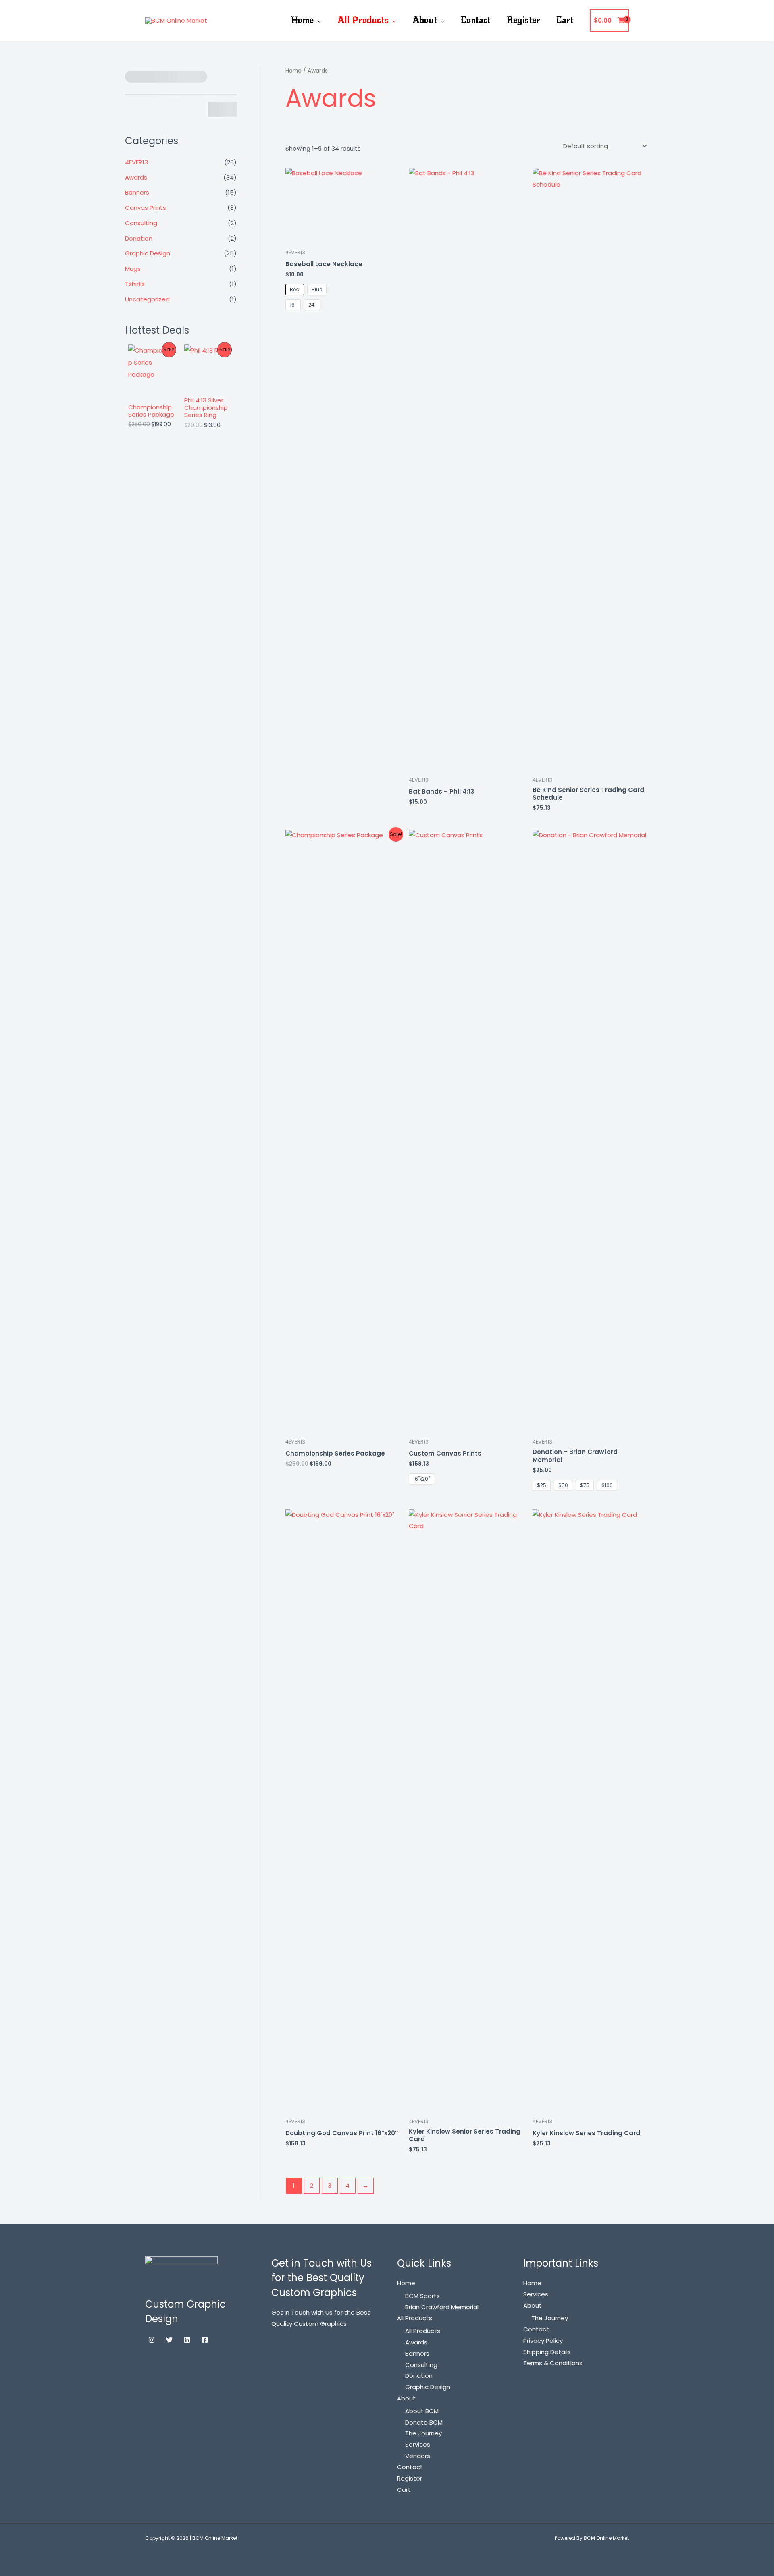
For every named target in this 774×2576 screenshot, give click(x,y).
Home (302, 20)
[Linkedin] (187, 2340)
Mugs (133, 269)
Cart (565, 20)
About (425, 20)
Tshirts (135, 284)
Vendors (418, 2456)
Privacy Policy (543, 2341)
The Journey (423, 2433)
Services (418, 2444)
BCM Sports (422, 2296)
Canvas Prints (146, 208)
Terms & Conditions (553, 2363)
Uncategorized (147, 299)
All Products (363, 20)
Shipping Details (547, 2352)
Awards (136, 177)
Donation (139, 238)
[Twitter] (169, 2340)
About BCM (422, 2411)
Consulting (141, 223)
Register (523, 20)
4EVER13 (136, 162)
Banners (137, 192)
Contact (476, 20)
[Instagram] (152, 2340)
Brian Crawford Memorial (442, 2307)
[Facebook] (205, 2340)
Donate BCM (424, 2422)
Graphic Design (148, 253)
